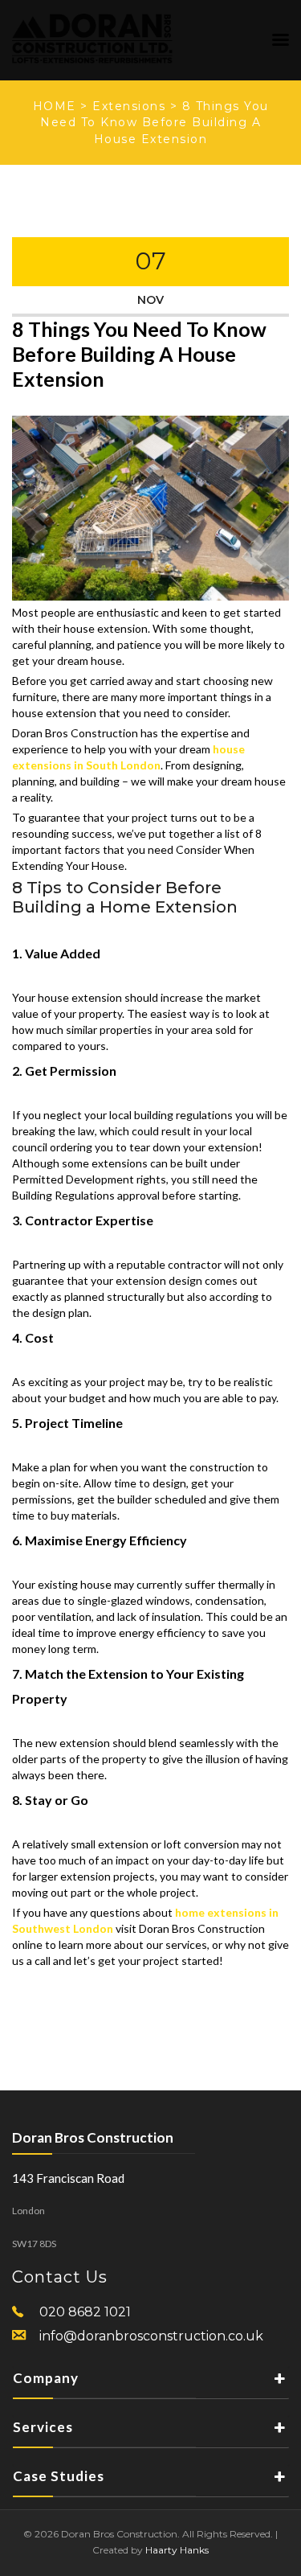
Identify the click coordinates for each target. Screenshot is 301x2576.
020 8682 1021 (85, 2312)
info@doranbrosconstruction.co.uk (151, 2336)
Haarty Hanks (177, 2550)
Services (43, 2427)
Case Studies (59, 2476)
